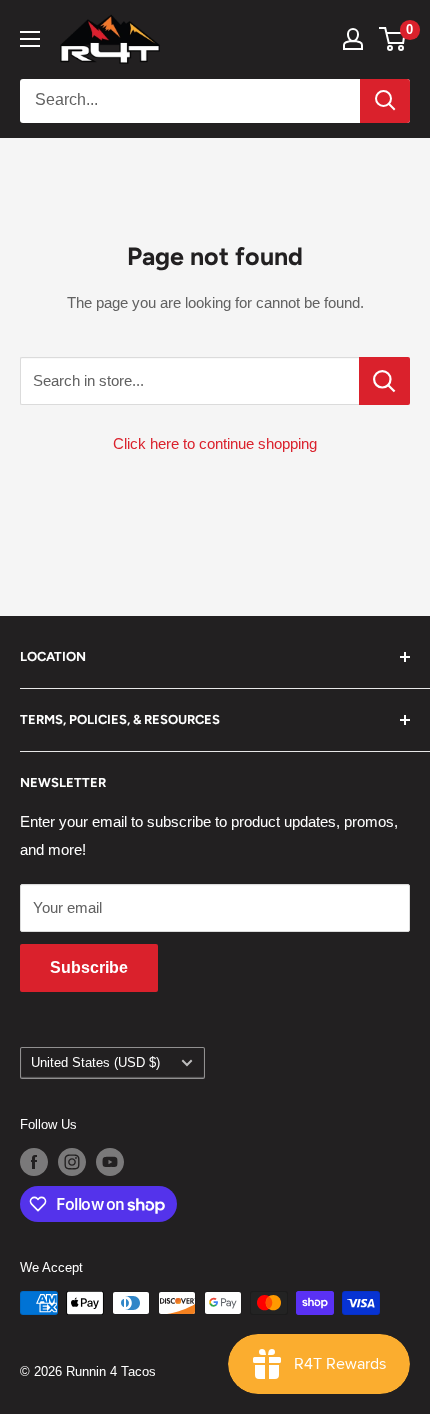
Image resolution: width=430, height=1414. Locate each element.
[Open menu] (30, 39)
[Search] (385, 101)
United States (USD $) (95, 1062)
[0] (393, 39)
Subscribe (89, 967)
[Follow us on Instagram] (72, 1162)
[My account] (353, 39)
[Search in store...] (384, 381)
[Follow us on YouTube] (110, 1162)
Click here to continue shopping (215, 443)
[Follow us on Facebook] (34, 1162)
